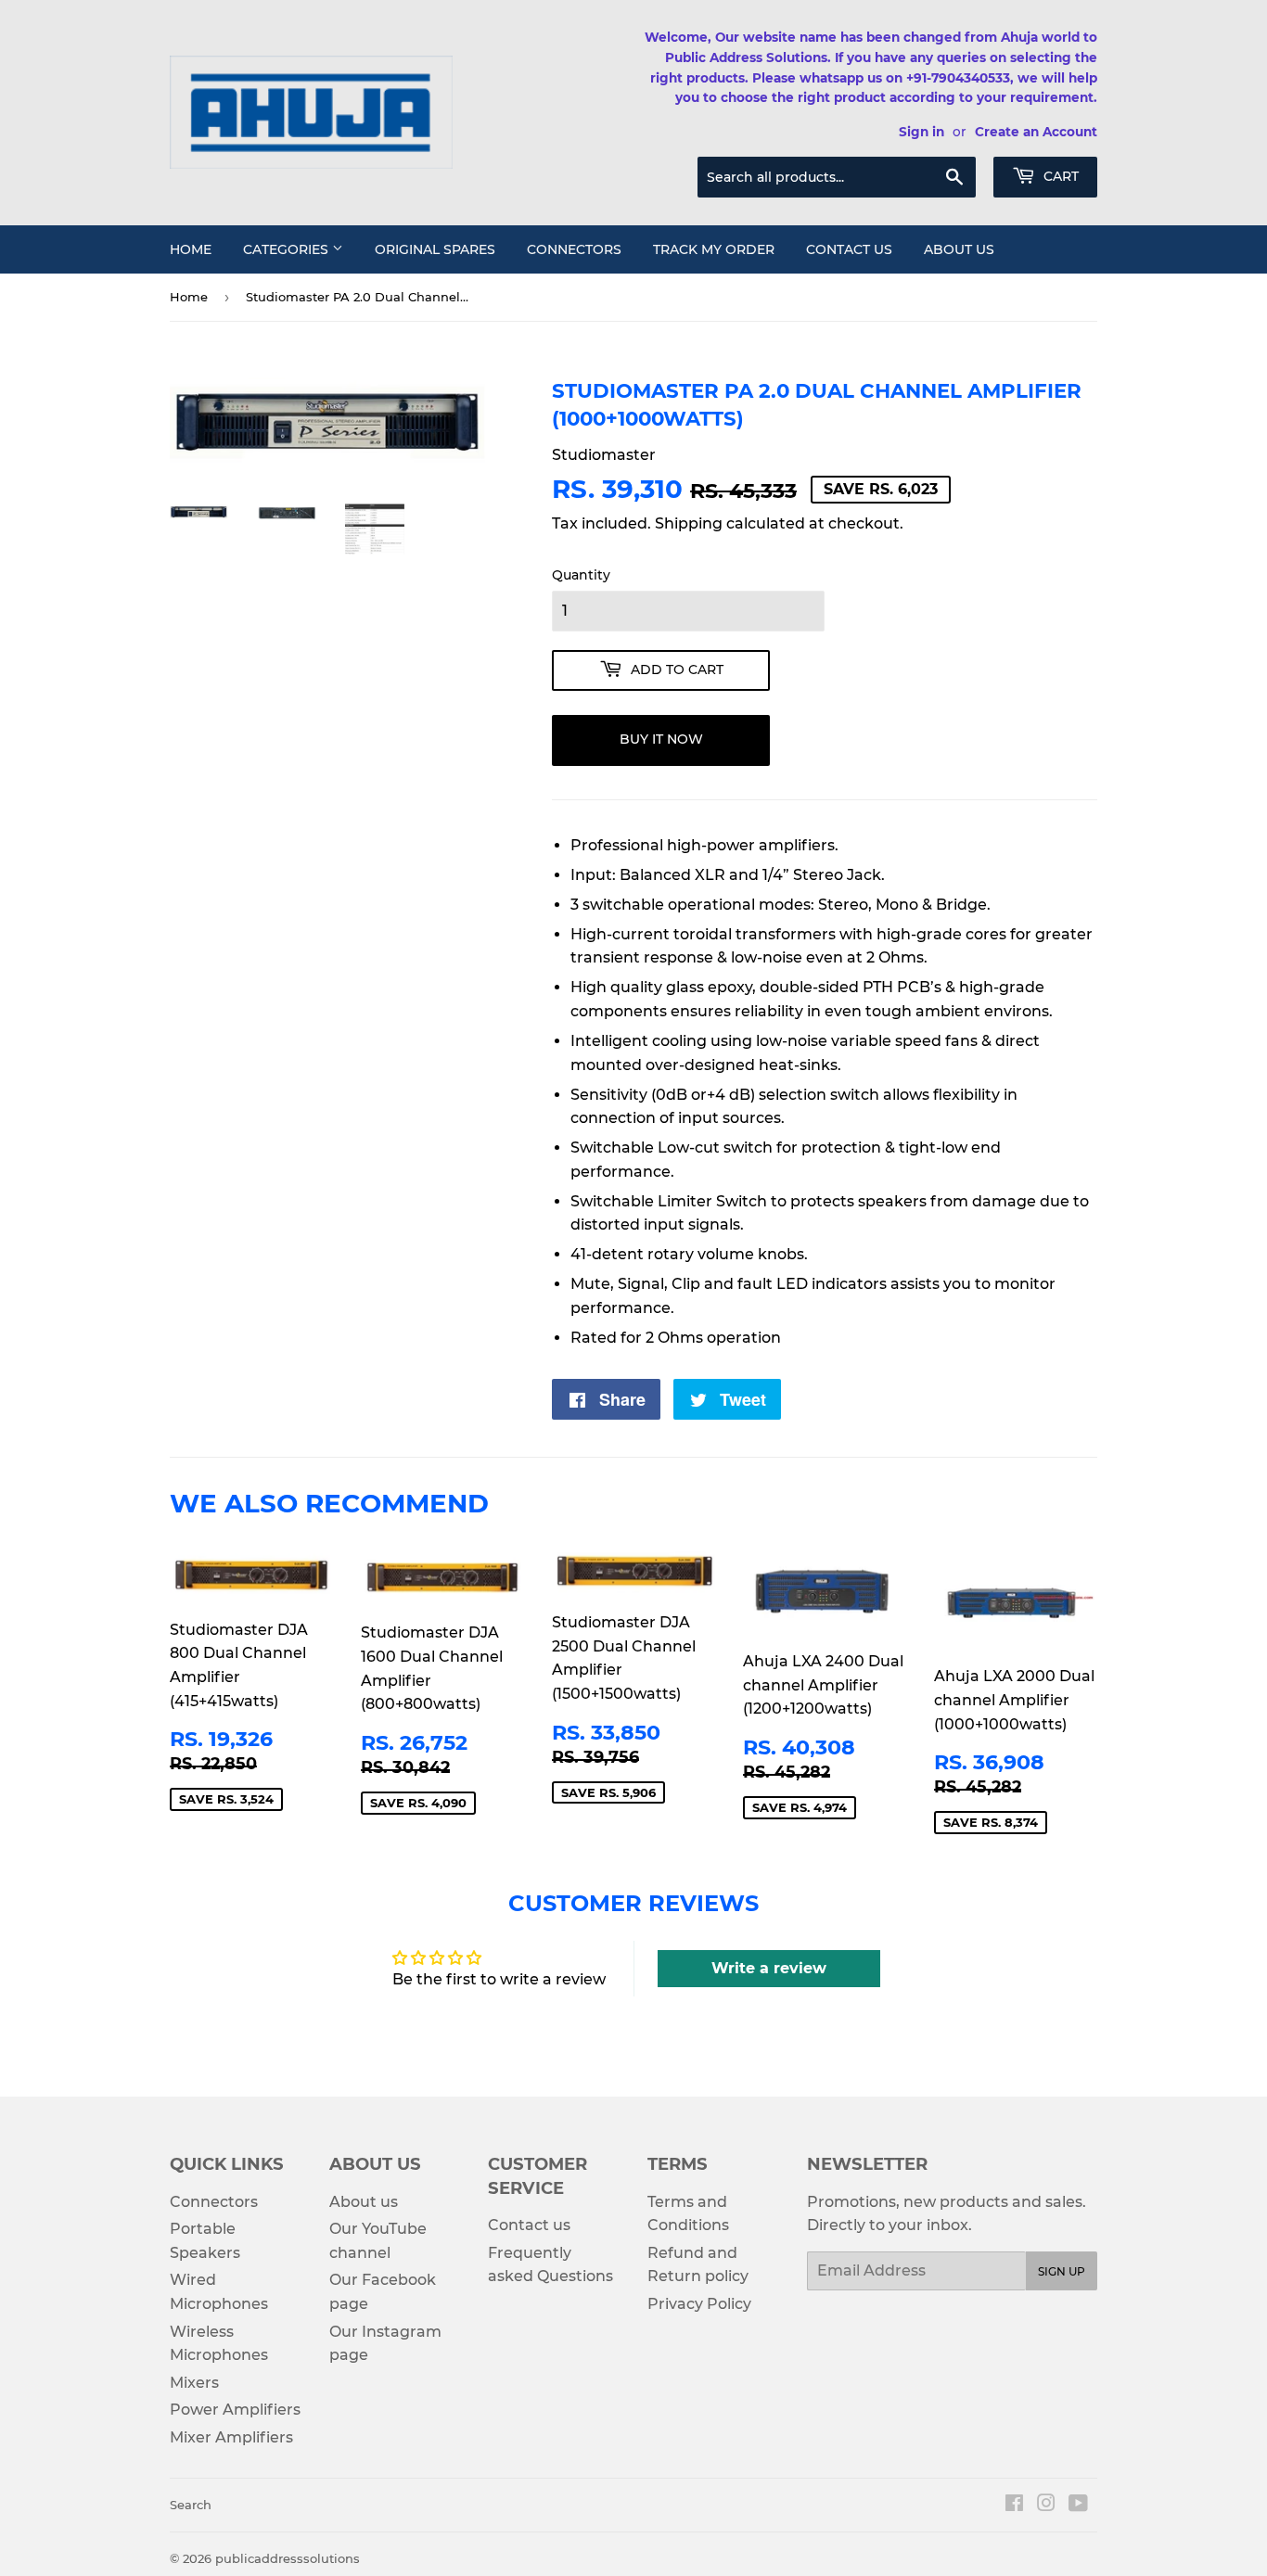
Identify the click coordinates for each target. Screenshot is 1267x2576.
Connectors (574, 249)
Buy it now (661, 739)
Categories (288, 249)
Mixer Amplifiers (231, 2437)
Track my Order (714, 249)
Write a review (769, 1968)
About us (959, 249)
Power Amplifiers (235, 2410)
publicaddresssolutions (288, 2558)
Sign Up (1062, 2271)
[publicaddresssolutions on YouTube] (1078, 2505)
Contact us (849, 249)
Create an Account (1036, 132)
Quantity (581, 575)
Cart (1059, 176)
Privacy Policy (699, 2304)
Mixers (194, 2383)
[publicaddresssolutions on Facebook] (1014, 2505)
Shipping (689, 523)
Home (191, 249)
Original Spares (435, 249)
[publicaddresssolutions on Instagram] (1046, 2505)
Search (191, 2505)
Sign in (921, 132)
